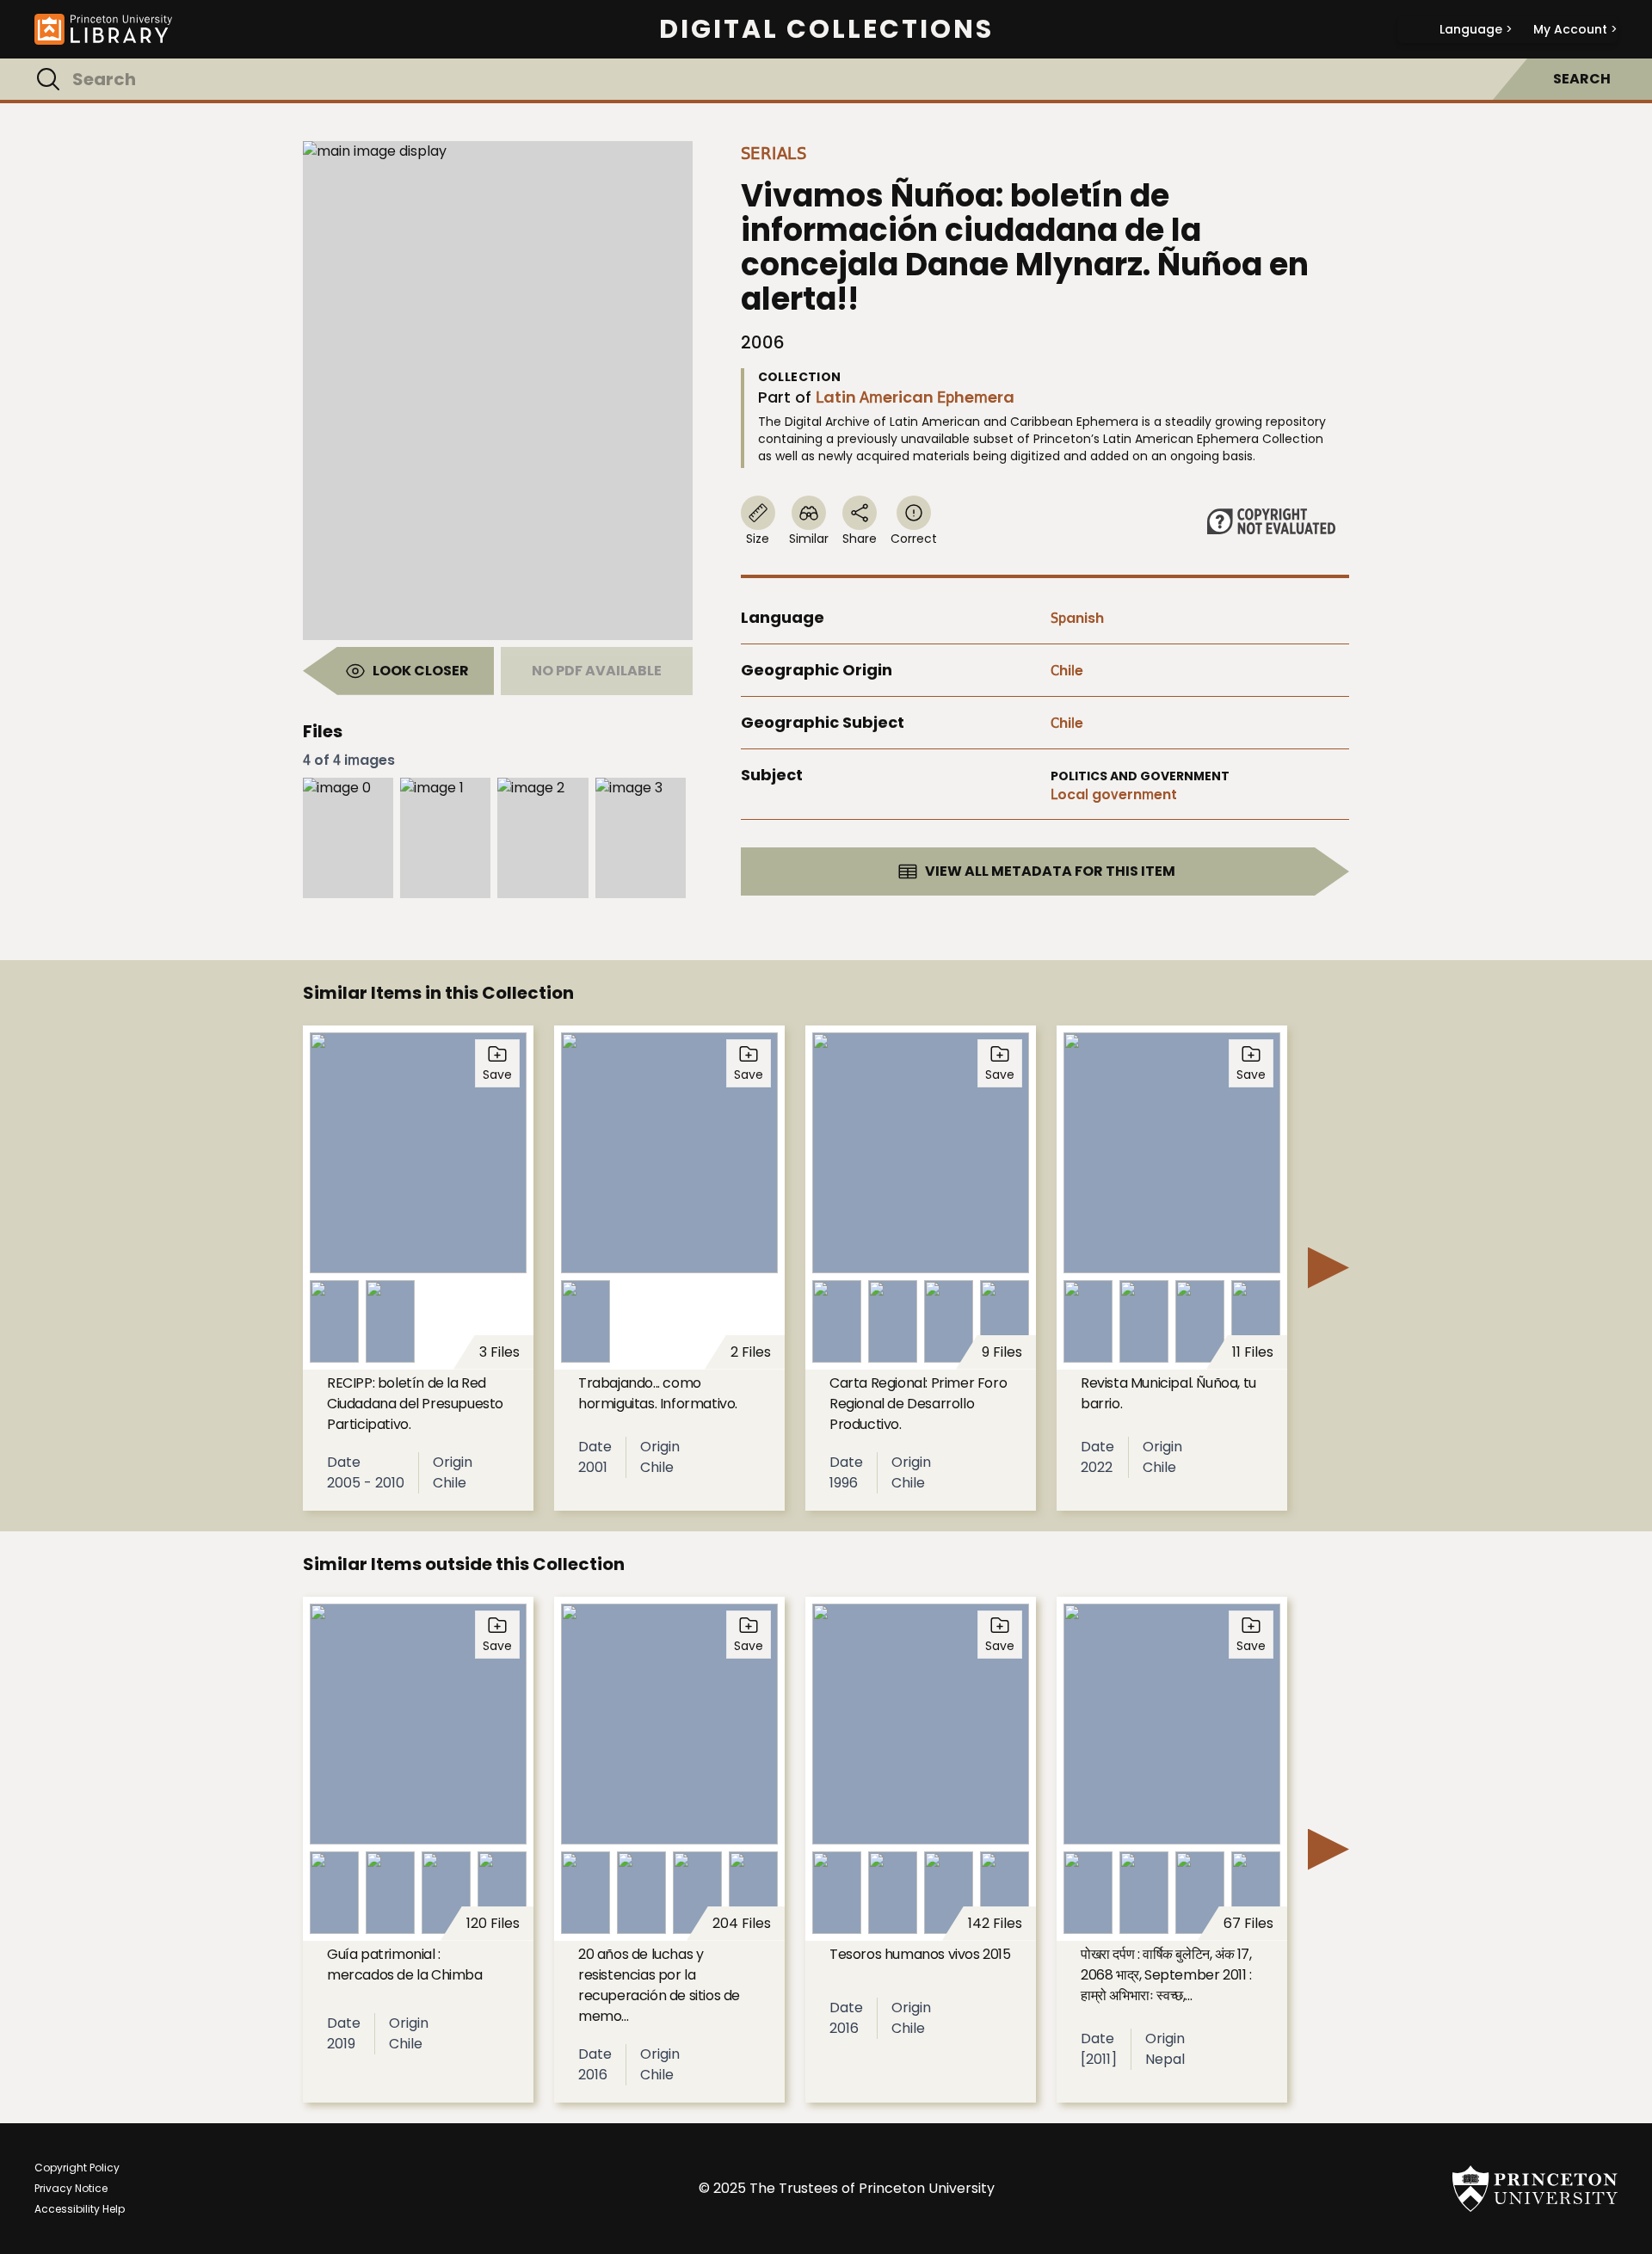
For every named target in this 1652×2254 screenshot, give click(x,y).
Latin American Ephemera (915, 397)
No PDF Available (597, 671)
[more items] (1328, 1268)
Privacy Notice (71, 2188)
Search (1582, 79)
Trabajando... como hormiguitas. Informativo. (658, 1393)
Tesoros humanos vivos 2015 (920, 1954)
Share (860, 539)
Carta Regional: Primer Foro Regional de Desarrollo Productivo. (918, 1404)
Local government (1114, 794)
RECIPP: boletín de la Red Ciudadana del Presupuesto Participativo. (415, 1404)
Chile (1067, 671)
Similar (809, 539)
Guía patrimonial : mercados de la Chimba (405, 1965)
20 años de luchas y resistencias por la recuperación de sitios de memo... (659, 1985)
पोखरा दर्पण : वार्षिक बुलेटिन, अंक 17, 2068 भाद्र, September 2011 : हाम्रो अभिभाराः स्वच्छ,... (1166, 1975)
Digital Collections (826, 29)
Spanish (1077, 618)
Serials (774, 153)
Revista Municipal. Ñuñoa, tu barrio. (1168, 1393)
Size (758, 539)
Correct (914, 539)
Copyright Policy (77, 2168)
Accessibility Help (80, 2209)
